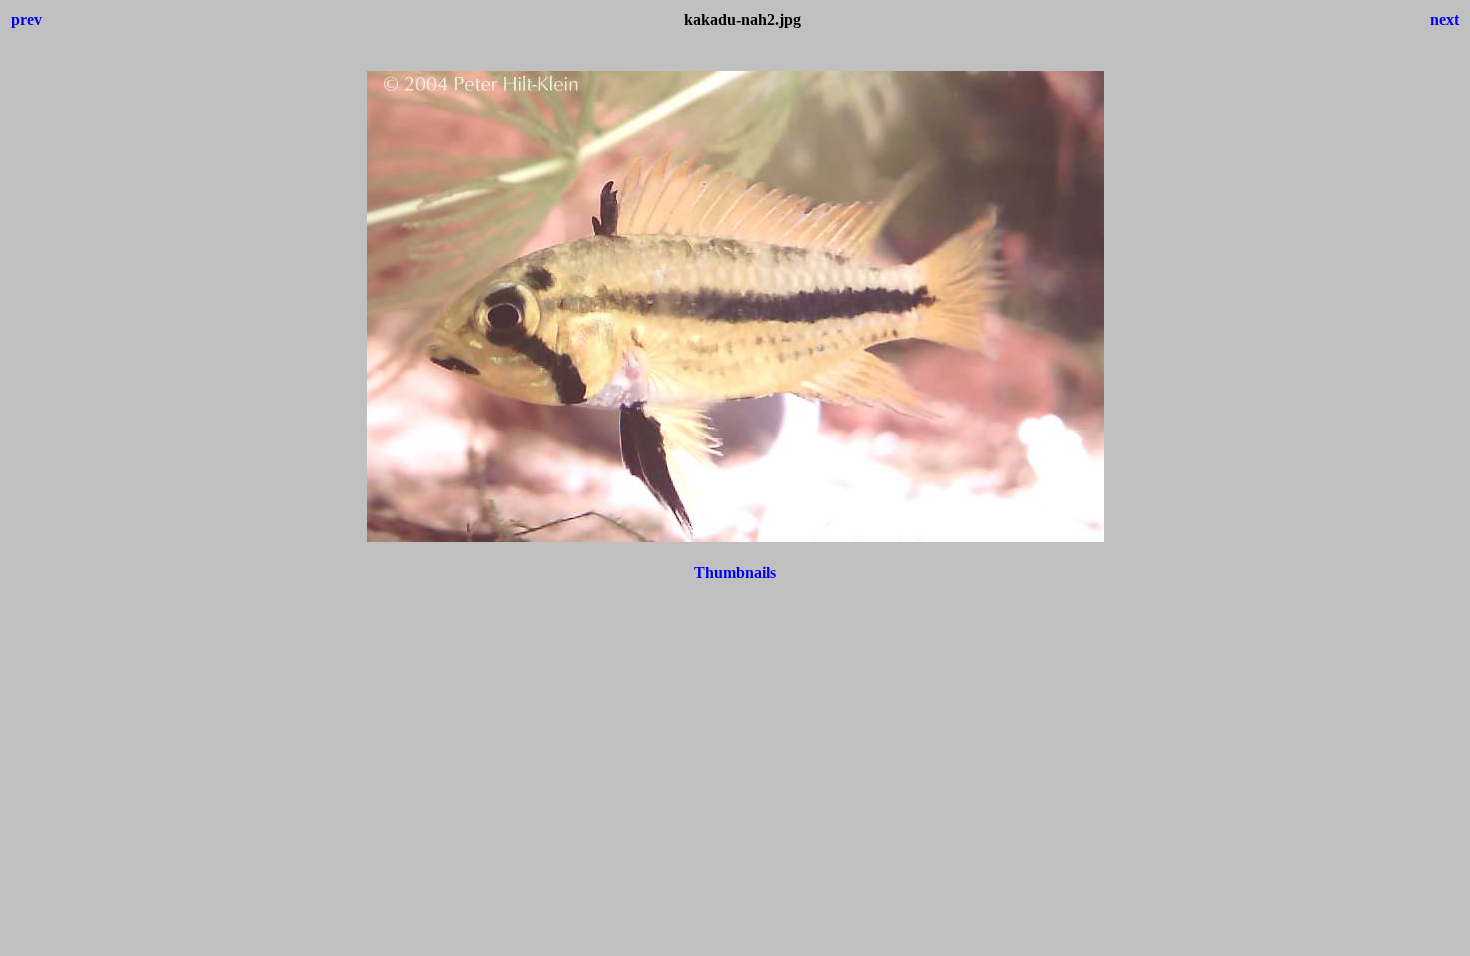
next (1444, 19)
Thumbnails (735, 572)
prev (26, 19)
